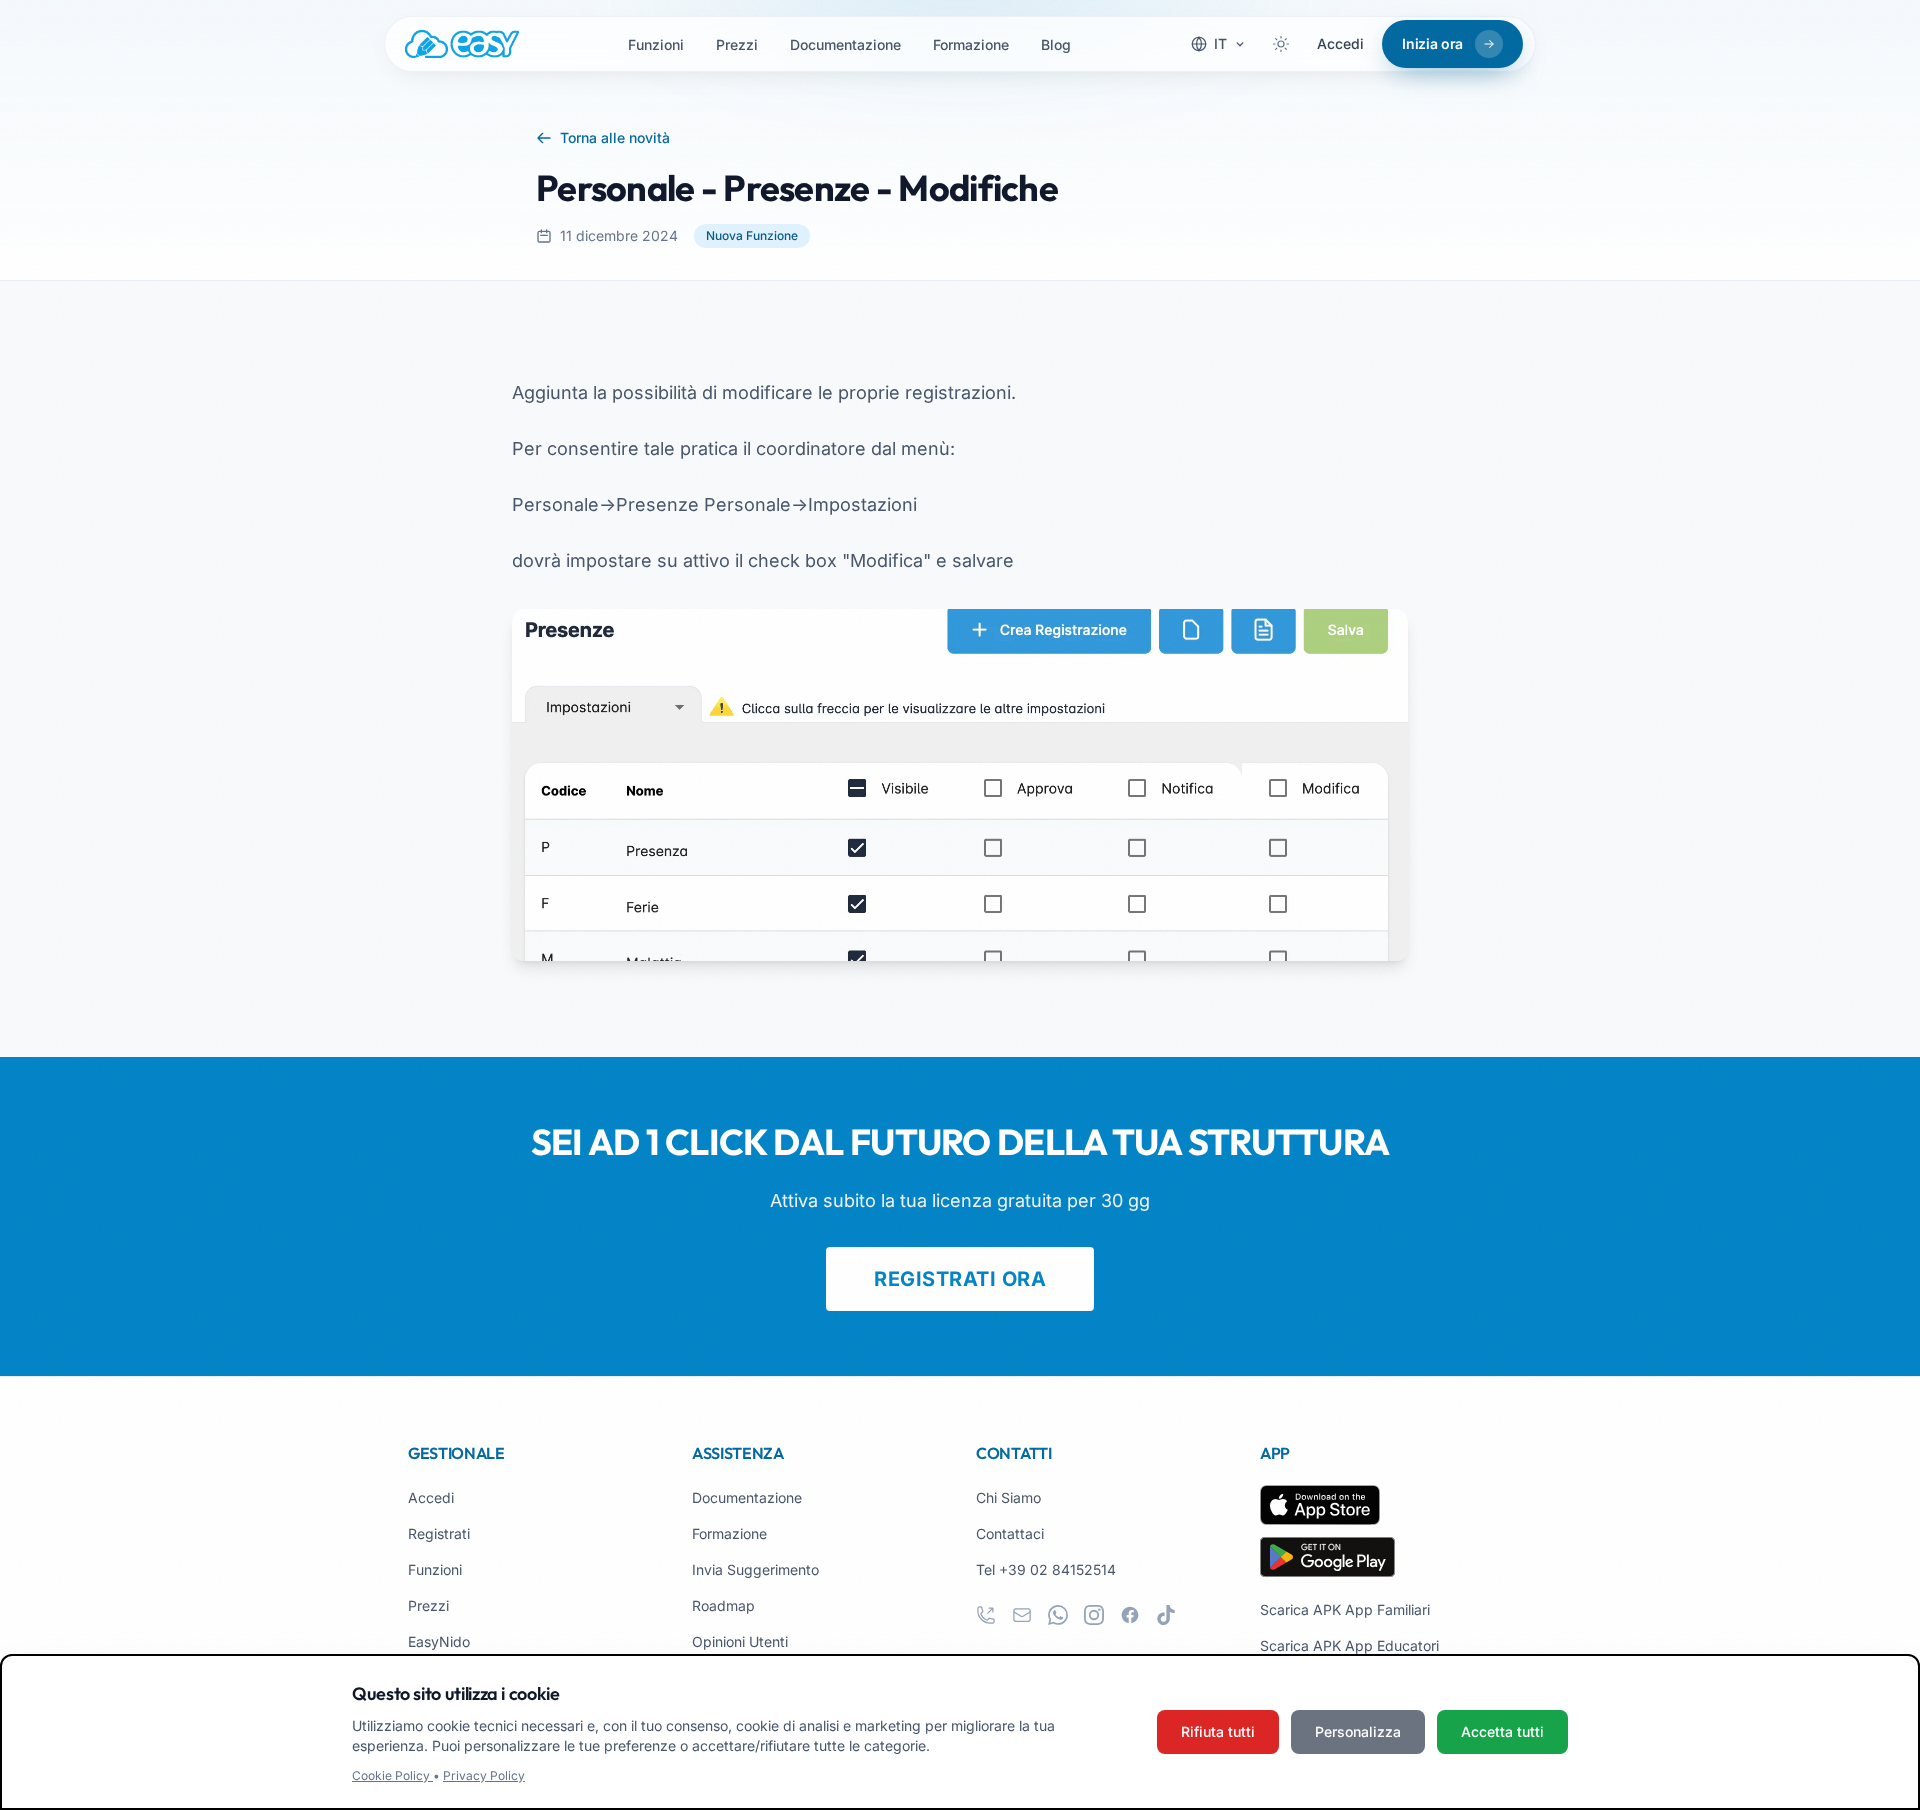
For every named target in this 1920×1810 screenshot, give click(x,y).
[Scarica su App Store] (1320, 1505)
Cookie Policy (392, 1775)
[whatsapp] (1058, 1615)
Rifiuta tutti (1218, 1731)
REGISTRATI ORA (960, 1279)
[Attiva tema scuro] (1281, 44)
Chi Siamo (1008, 1497)
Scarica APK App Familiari (1345, 1609)
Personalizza (1358, 1731)
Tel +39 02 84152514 (1046, 1569)
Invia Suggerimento (755, 1569)
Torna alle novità (615, 137)
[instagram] (1094, 1615)
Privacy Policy (484, 1775)
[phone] (986, 1615)
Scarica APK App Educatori (1349, 1645)
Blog (1056, 44)
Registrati (439, 1533)
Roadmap (723, 1605)
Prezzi (737, 44)
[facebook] (1130, 1615)
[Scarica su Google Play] (1327, 1557)
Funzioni (656, 44)
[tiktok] (1166, 1615)
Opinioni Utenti (740, 1641)
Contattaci (1010, 1533)
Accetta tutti (1502, 1731)
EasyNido (439, 1641)
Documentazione (845, 44)
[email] (1022, 1615)
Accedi (1340, 43)
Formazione (971, 44)
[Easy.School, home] (462, 44)
